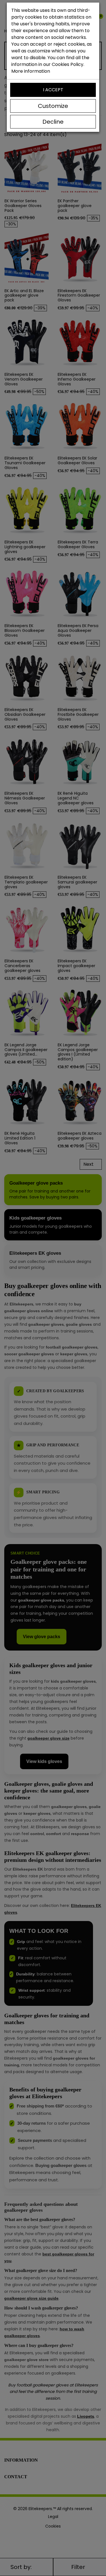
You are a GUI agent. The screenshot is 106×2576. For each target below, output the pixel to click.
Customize (53, 106)
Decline (53, 122)
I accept (53, 90)
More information (31, 71)
